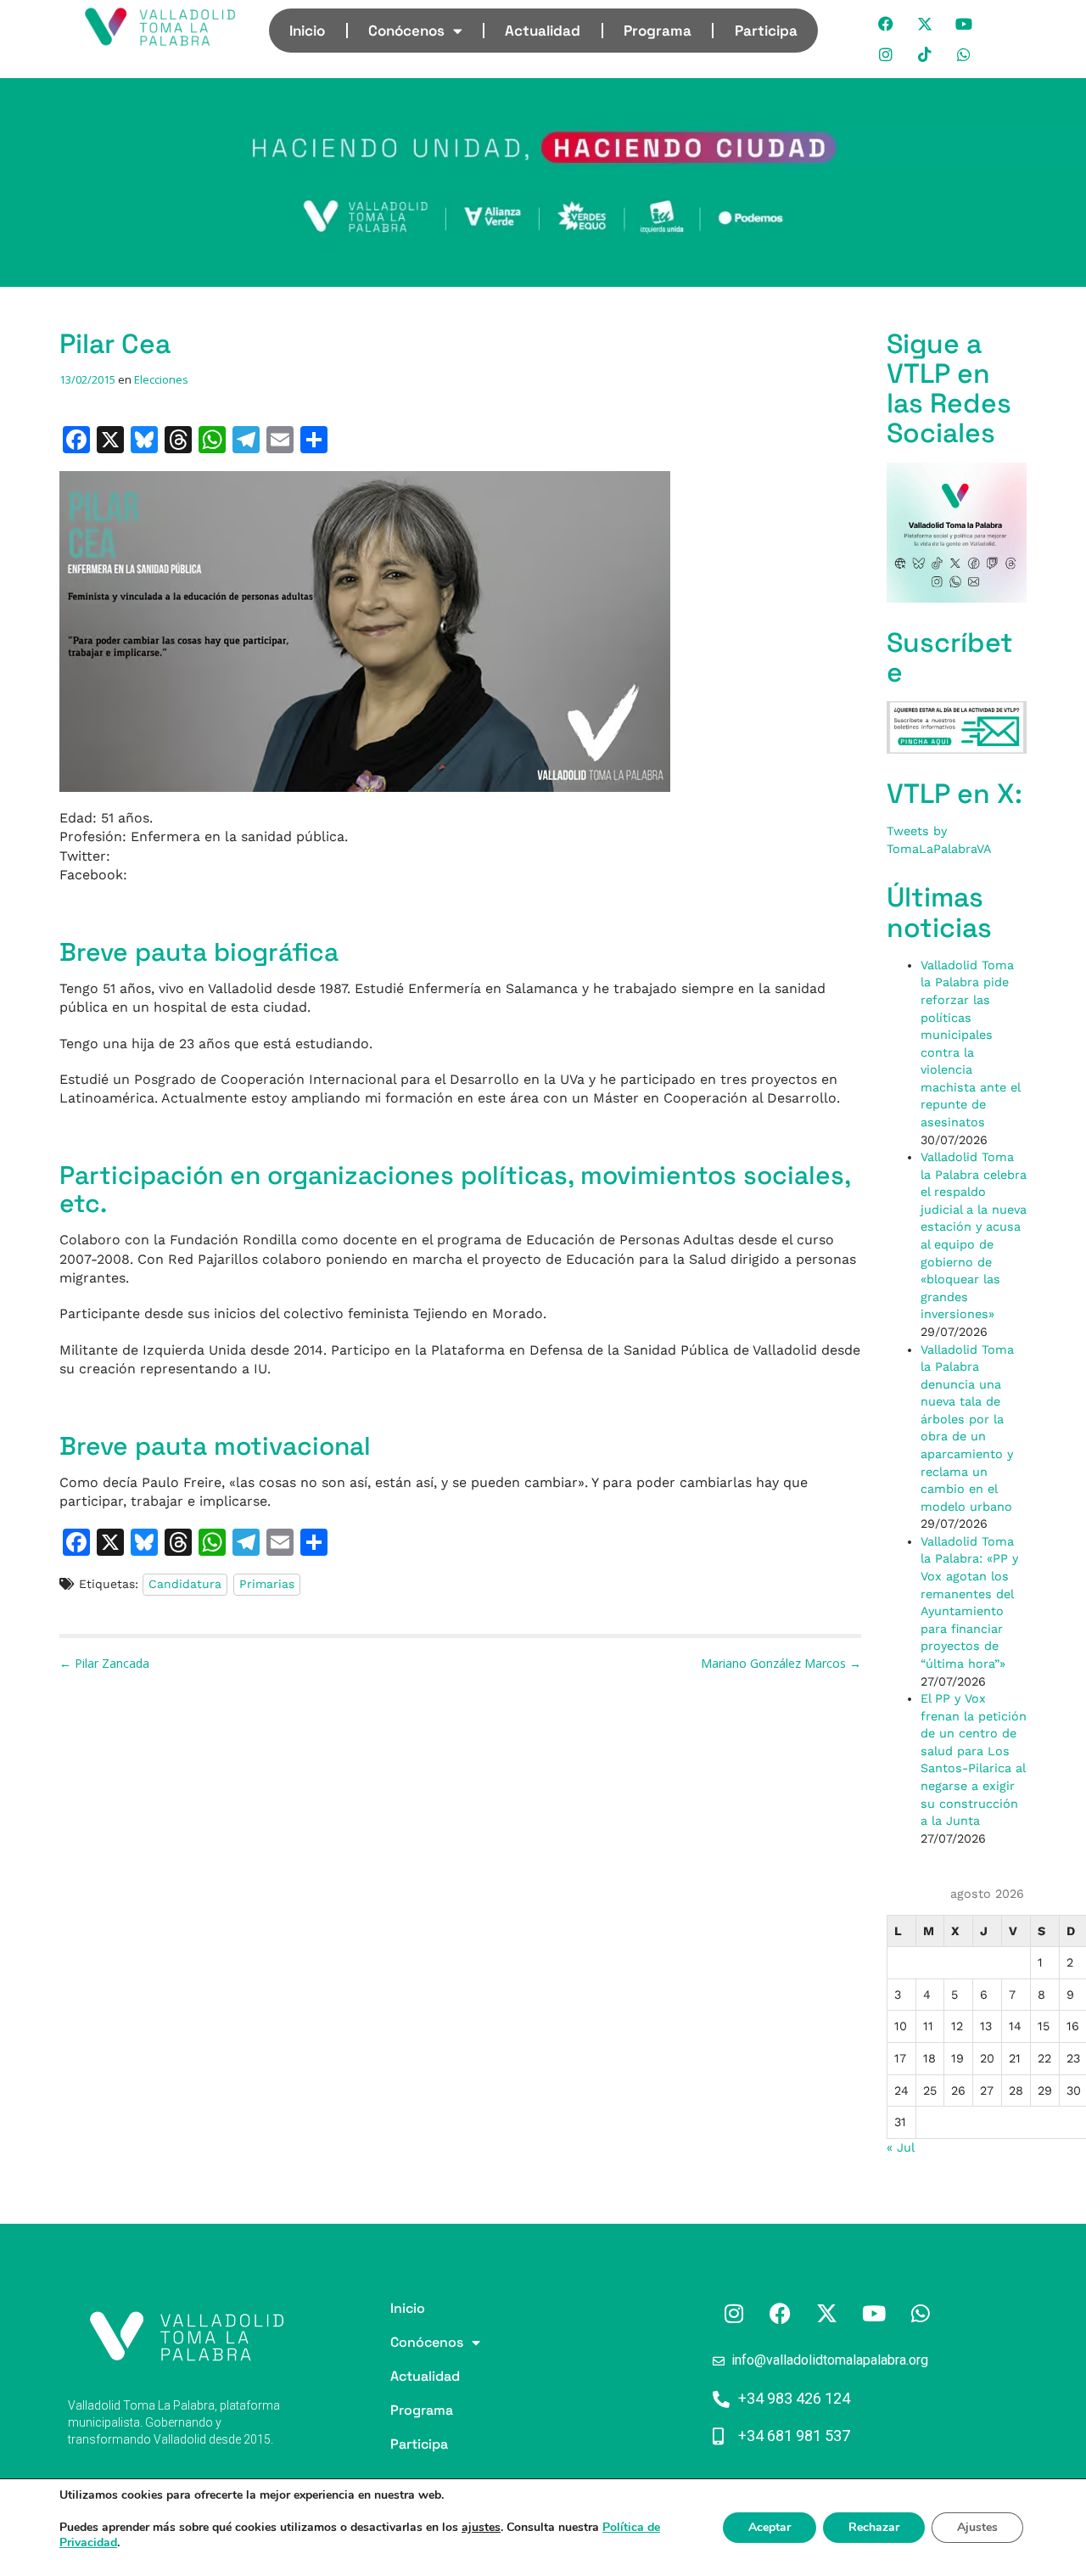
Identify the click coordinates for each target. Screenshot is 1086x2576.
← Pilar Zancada (104, 1663)
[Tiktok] (926, 54)
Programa (658, 31)
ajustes (481, 2528)
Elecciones (161, 379)
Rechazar (874, 2527)
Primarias (267, 1584)
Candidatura (185, 1584)
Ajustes (977, 2527)
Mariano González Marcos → (781, 1663)
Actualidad (543, 31)
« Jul (900, 2147)
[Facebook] (887, 24)
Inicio (307, 31)
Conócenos (406, 31)
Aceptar (770, 2527)
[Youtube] (965, 24)
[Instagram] (887, 54)
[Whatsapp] (965, 54)
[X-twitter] (926, 24)
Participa (766, 31)
